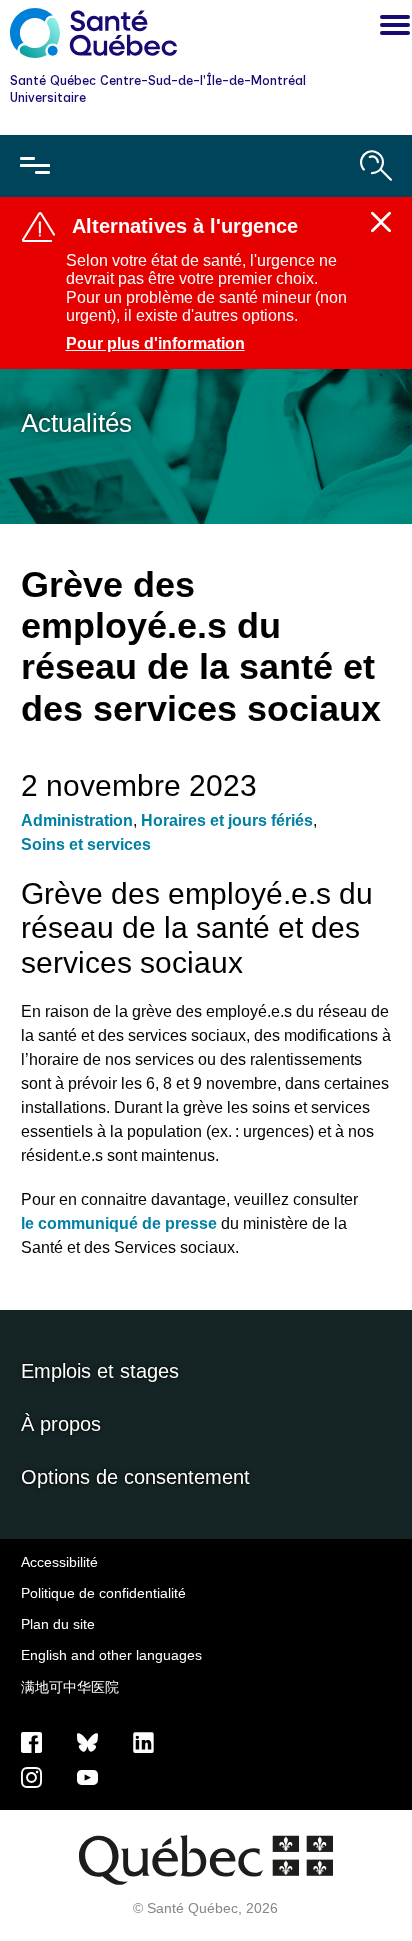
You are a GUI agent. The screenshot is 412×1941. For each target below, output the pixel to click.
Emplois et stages (100, 1371)
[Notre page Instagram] (31, 1776)
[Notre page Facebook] (31, 1741)
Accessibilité (59, 1562)
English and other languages (111, 1655)
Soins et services (86, 844)
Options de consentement (135, 1477)
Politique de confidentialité (103, 1593)
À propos (61, 1424)
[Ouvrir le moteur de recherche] (376, 166)
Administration (77, 820)
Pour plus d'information (155, 343)
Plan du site (58, 1624)
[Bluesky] (87, 1741)
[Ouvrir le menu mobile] (35, 166)
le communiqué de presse (119, 1223)
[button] (390, 28)
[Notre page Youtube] (87, 1776)
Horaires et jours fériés (227, 820)
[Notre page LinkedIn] (143, 1741)
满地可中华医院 (70, 1687)
